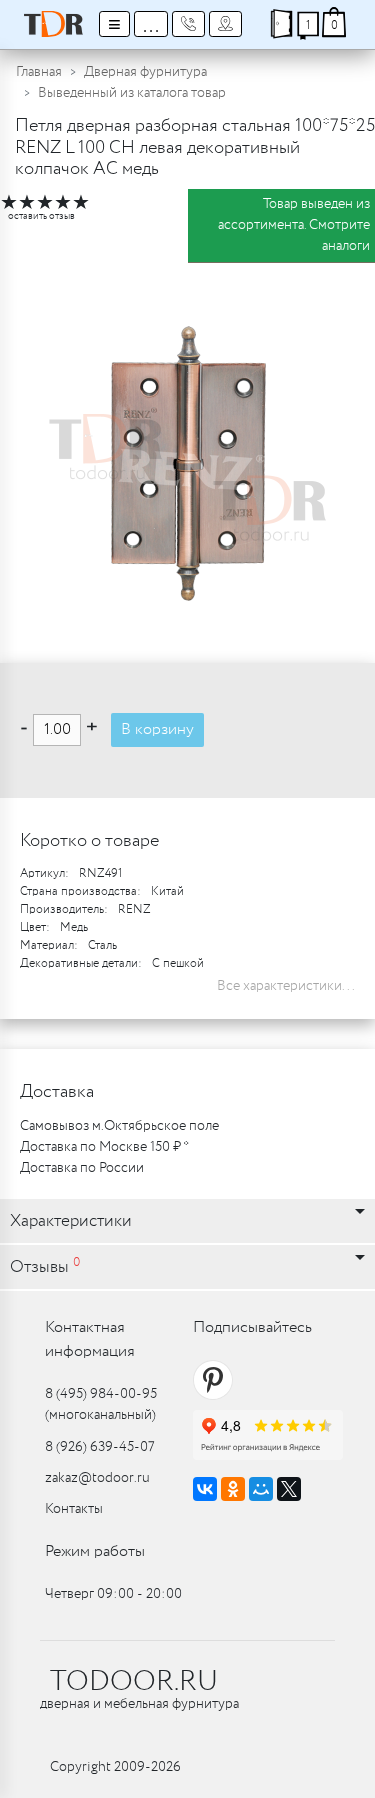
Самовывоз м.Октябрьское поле (119, 1126)
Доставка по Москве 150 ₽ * (104, 1147)
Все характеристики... (286, 986)
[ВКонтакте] (205, 1489)
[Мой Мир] (261, 1489)
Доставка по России (82, 1168)
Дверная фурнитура (145, 72)
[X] (289, 1489)
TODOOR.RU (134, 1682)
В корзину (157, 729)
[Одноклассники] (233, 1489)
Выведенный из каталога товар (132, 93)
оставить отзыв (41, 216)
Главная (39, 72)
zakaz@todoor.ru (97, 1478)
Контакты (74, 1509)
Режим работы (95, 1551)
